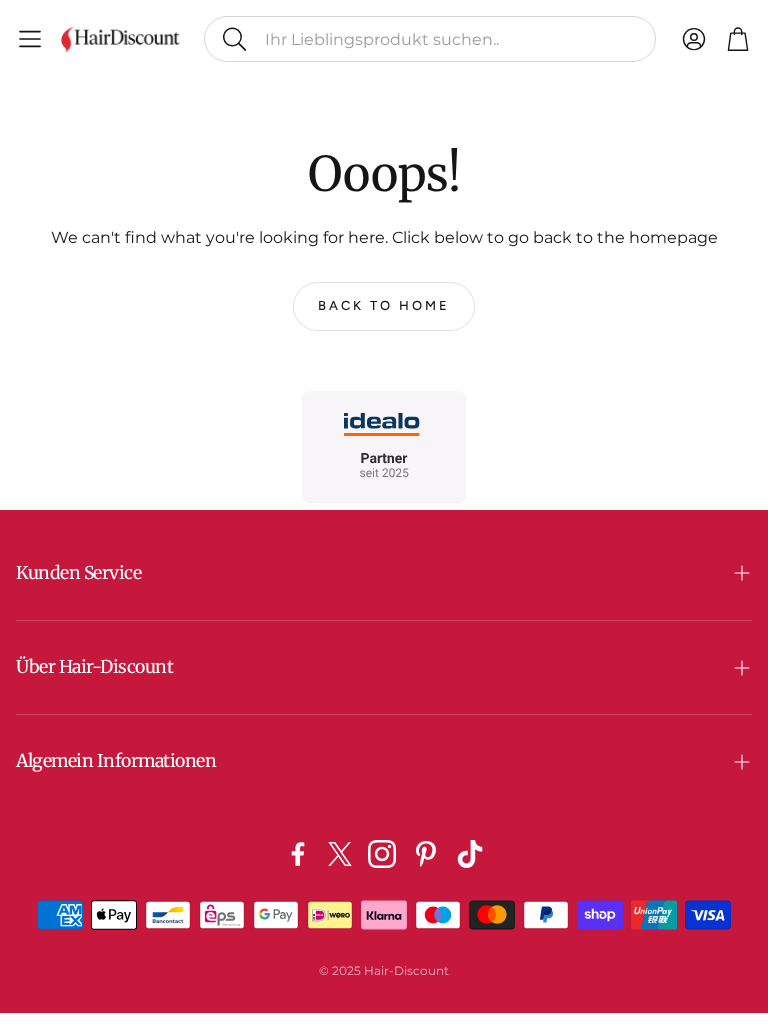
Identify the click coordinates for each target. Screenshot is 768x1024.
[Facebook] (298, 854)
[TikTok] (470, 854)
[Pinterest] (426, 854)
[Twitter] (340, 854)
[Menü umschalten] (30, 39)
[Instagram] (382, 854)
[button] (430, 39)
